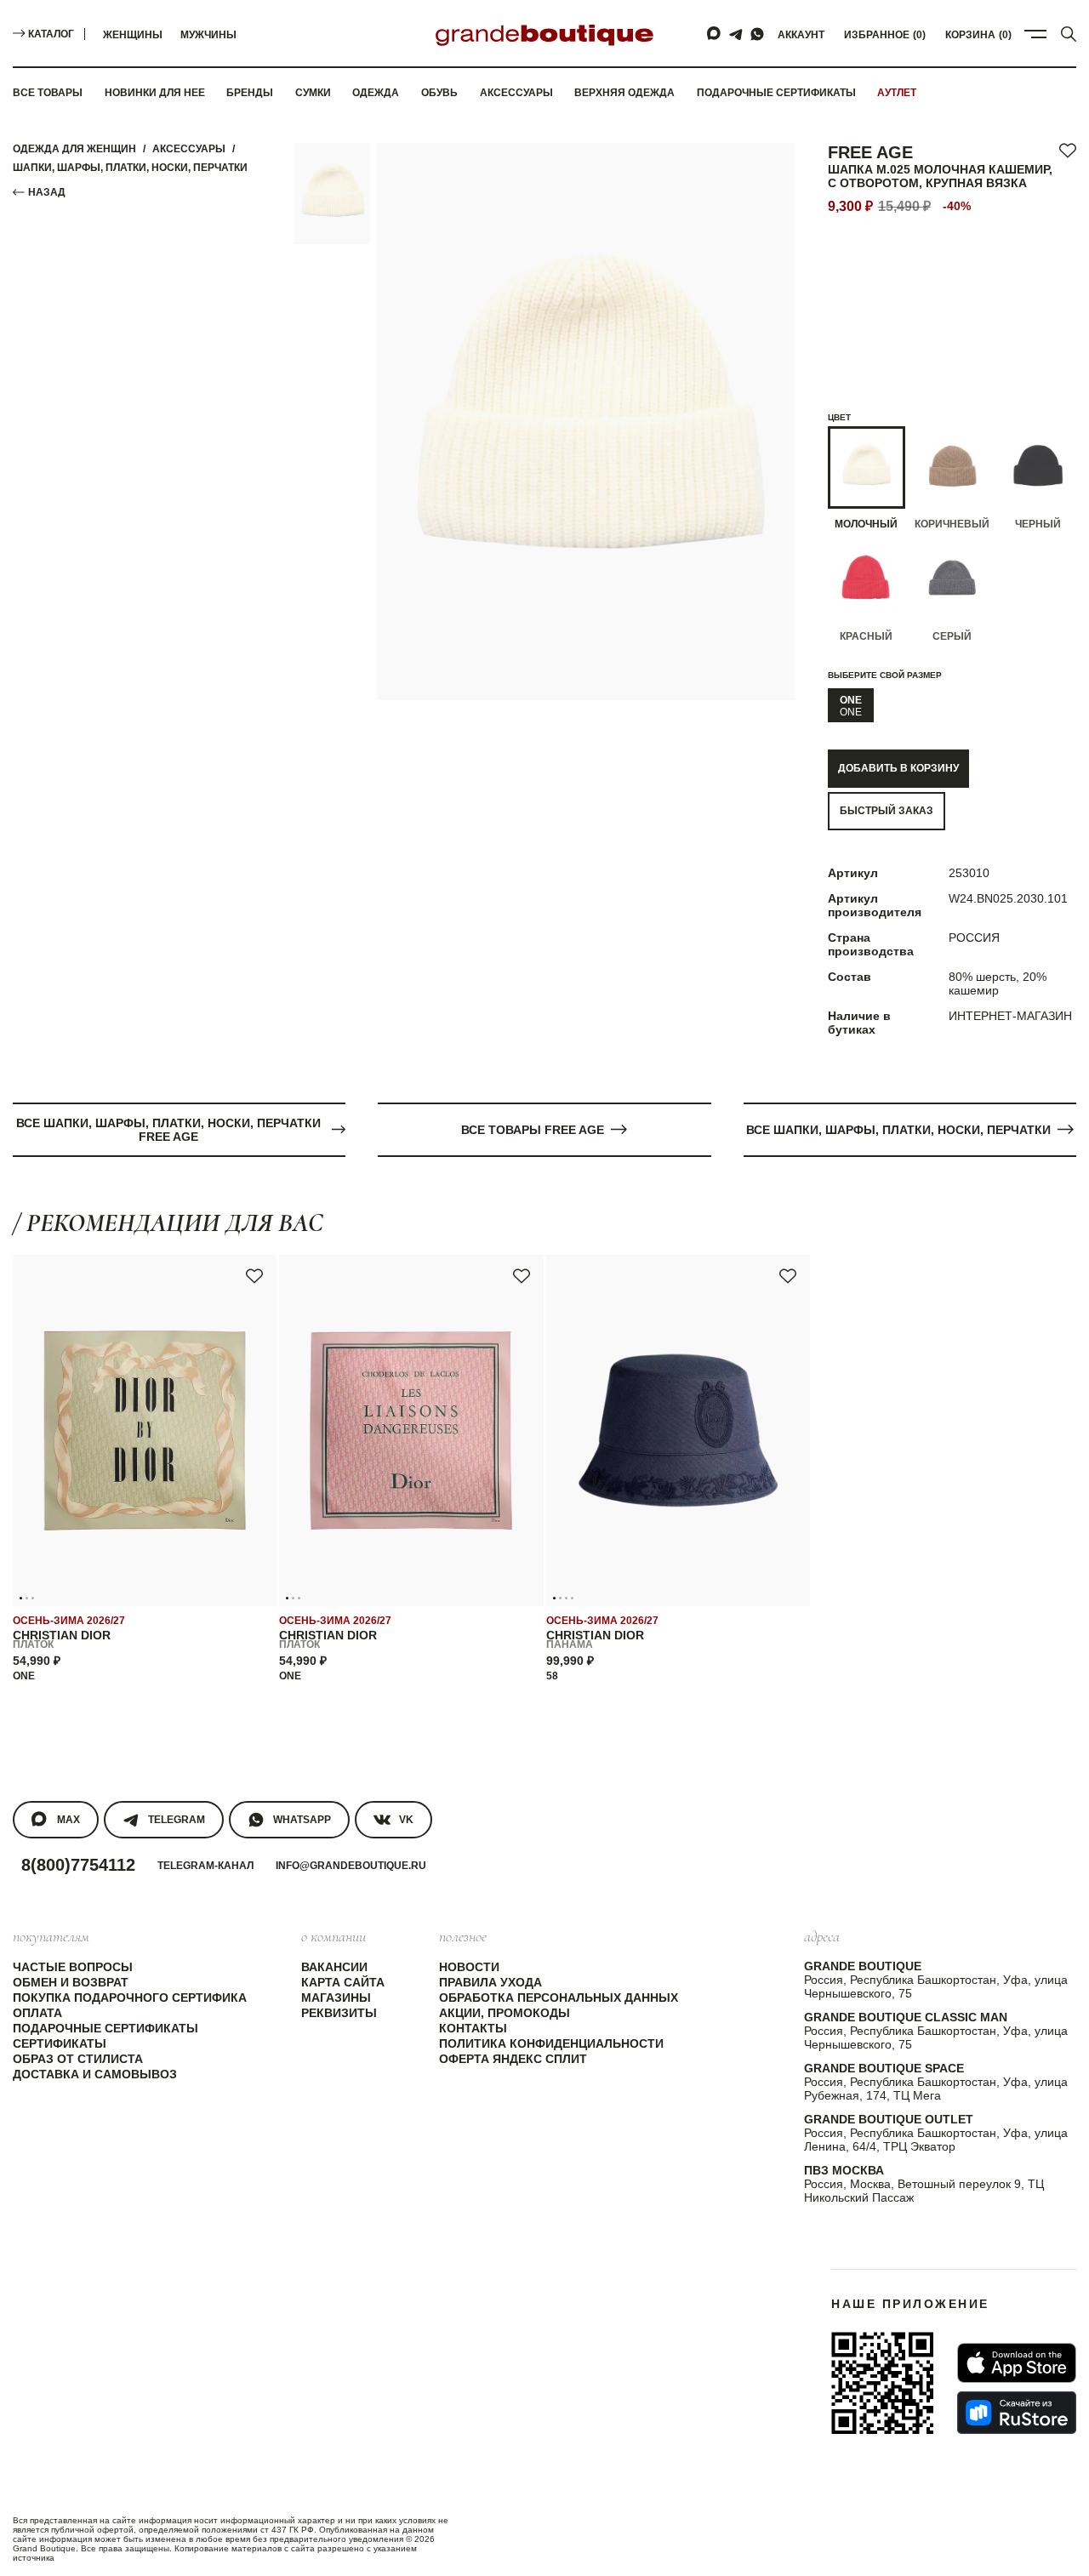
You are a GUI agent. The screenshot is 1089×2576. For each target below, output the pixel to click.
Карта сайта (343, 1982)
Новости (469, 1967)
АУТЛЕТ (897, 93)
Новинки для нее (155, 93)
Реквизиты (339, 2013)
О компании (334, 1936)
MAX (68, 1820)
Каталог (51, 34)
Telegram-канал (205, 1866)
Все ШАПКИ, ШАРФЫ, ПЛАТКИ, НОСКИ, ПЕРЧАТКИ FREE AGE (168, 1130)
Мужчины (208, 35)
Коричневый (952, 524)
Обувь (439, 93)
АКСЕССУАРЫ (189, 149)
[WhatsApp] (757, 34)
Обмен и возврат (71, 1982)
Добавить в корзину (898, 768)
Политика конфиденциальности (551, 2043)
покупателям (51, 1936)
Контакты (473, 2028)
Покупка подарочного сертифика (130, 1998)
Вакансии (334, 1967)
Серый (952, 636)
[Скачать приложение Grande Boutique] (882, 2383)
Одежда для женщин (74, 149)
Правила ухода (490, 1982)
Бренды (250, 93)
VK (406, 1820)
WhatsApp (302, 1820)
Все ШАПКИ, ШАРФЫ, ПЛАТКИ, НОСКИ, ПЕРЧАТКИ (898, 1130)
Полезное (463, 1936)
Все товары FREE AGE (533, 1130)
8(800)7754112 (78, 1865)
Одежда (376, 93)
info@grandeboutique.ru (351, 1866)
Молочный (866, 524)
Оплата (37, 2013)
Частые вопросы (73, 1967)
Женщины (133, 35)
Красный (866, 636)
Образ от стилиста (78, 2059)
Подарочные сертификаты (776, 93)
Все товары (48, 93)
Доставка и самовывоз (95, 2074)
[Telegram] (736, 34)
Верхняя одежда (624, 93)
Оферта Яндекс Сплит (513, 2059)
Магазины (336, 1998)
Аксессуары (516, 93)
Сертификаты (60, 2043)
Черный (1038, 524)
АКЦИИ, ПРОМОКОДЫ (505, 2013)
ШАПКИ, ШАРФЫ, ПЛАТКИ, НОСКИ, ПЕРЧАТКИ (130, 168)
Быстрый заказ (887, 811)
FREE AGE (870, 152)
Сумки (313, 93)
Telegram (177, 1820)
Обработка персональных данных (559, 1998)
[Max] (715, 34)
